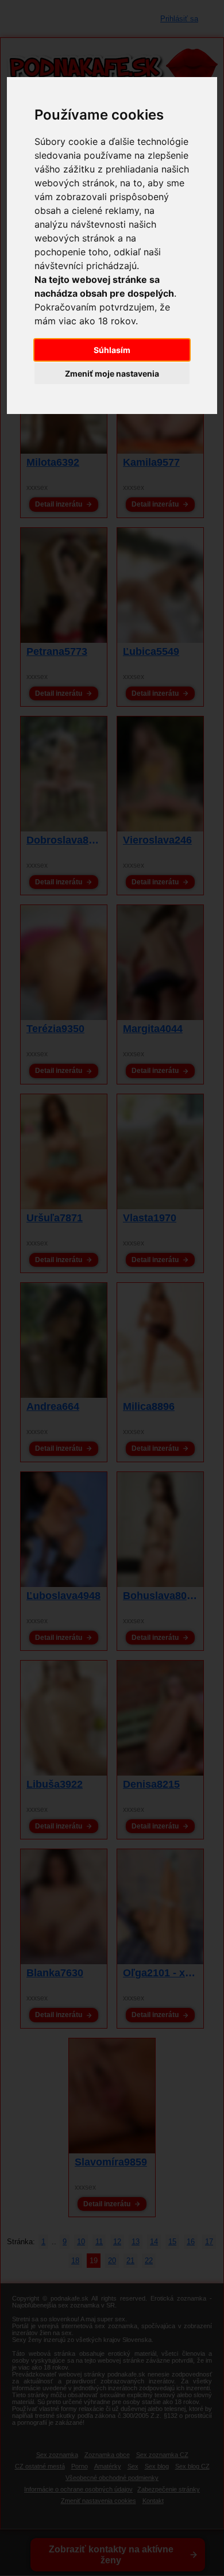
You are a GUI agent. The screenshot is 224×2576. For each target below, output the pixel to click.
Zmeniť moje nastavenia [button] (112, 373)
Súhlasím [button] (112, 350)
